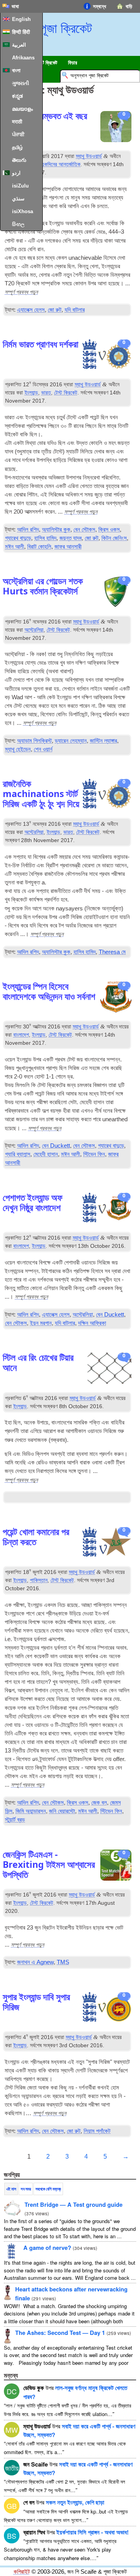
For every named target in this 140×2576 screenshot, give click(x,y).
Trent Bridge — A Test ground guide (73, 2204)
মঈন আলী (15, 547)
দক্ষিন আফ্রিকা (92, 1323)
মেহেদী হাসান (46, 1154)
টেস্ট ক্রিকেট (66, 393)
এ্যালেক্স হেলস (31, 310)
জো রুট (55, 310)
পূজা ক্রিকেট (66, 28)
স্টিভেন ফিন (94, 1154)
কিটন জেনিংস (114, 538)
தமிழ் (17, 147)
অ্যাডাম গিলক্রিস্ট (34, 741)
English (21, 19)
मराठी (17, 122)
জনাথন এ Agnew (35, 1962)
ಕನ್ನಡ (17, 96)
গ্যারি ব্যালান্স (18, 1154)
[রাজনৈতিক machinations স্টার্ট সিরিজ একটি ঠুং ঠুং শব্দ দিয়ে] (107, 795)
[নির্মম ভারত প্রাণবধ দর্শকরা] (107, 355)
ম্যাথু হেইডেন (18, 749)
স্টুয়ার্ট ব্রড (15, 1820)
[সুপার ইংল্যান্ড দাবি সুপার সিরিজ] (107, 2008)
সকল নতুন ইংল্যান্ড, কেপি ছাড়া (75, 2502)
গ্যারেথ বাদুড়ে (18, 538)
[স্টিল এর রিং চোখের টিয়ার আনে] (109, 1369)
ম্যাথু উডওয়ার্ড (89, 156)
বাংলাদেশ (21, 1035)
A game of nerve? (47, 2248)
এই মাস (11, 2189)
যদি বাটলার (75, 310)
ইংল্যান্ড (31, 393)
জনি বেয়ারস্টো (62, 1811)
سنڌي (18, 199)
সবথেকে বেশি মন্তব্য (48, 2189)
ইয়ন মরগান (41, 1323)
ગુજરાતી (21, 83)
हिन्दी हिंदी (21, 32)
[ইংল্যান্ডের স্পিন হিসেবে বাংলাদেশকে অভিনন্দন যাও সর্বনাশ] (116, 998)
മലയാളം (22, 109)
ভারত (46, 393)
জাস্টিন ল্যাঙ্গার (103, 741)
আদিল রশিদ (28, 530)
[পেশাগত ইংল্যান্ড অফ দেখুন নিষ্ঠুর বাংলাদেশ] (107, 1209)
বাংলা (16, 70)
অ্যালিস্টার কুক (56, 530)
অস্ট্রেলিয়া (34, 630)
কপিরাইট (22, 2572)
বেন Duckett (56, 1146)
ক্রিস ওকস (109, 530)
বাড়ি (129, 6)
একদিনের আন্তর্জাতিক (61, 164)
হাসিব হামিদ (45, 538)
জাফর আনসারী (68, 547)
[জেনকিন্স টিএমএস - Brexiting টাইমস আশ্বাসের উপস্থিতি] (116, 1866)
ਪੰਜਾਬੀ (18, 135)
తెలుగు (19, 160)
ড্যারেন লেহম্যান (71, 741)
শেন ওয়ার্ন (43, 749)
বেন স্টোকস (84, 530)
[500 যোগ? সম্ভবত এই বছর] (116, 128)
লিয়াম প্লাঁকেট (97, 2131)
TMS (63, 1962)
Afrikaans (23, 58)
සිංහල (18, 224)
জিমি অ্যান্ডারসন (31, 1811)
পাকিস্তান (39, 1580)
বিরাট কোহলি (39, 547)
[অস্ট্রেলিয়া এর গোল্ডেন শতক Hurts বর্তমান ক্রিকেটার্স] (116, 593)
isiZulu (20, 186)
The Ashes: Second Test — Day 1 (60, 2333)
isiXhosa (23, 211)
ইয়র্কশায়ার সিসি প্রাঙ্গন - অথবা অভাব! (93, 2532)
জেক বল (99, 1803)
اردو (16, 173)
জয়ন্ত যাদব (71, 538)
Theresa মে (112, 952)
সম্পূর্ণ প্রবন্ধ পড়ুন (21, 292)
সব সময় (26, 2189)
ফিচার (73, 63)
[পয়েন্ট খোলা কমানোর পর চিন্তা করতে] (107, 1543)
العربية (19, 45)
